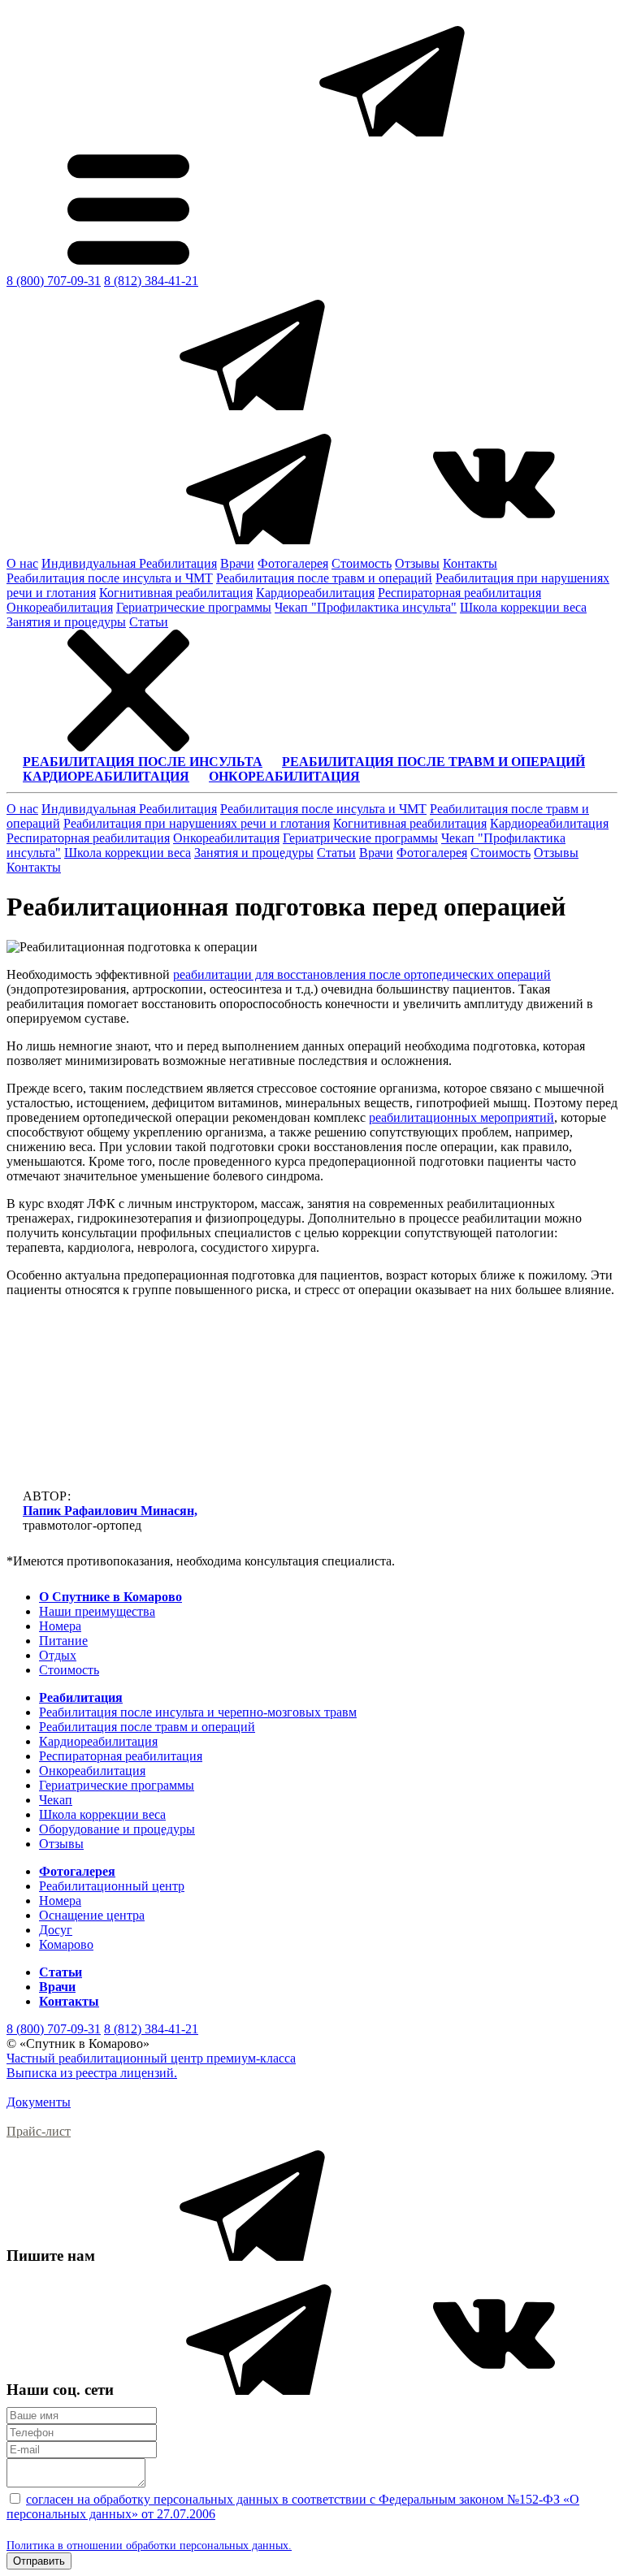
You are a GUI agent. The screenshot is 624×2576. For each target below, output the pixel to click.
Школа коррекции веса (523, 607)
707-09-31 (54, 281)
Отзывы (417, 563)
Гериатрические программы (194, 607)
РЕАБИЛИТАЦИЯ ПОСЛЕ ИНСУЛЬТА (143, 762)
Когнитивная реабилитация (176, 593)
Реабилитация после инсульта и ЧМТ (110, 578)
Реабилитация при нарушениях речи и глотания (197, 823)
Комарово (66, 1944)
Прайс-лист (39, 2131)
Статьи (149, 622)
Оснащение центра (92, 1915)
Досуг (56, 1930)
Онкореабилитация (60, 607)
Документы (39, 2102)
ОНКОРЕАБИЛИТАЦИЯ (284, 776)
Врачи (237, 563)
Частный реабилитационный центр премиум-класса (151, 2058)
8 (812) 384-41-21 (151, 2029)
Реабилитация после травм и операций (324, 578)
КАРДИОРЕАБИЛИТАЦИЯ (106, 776)
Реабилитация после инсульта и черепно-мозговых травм (198, 1712)
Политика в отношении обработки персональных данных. (149, 2546)
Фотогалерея (293, 563)
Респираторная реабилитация (459, 593)
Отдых (58, 1655)
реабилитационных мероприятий (461, 1117)
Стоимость (362, 563)
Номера (60, 1626)
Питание (63, 1641)
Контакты (470, 563)
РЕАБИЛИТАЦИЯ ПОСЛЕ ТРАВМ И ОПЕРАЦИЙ (433, 762)
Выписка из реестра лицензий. (92, 2073)
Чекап (56, 1800)
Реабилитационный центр (112, 1886)
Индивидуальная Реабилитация (129, 563)
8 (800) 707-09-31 (54, 2029)
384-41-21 (151, 281)
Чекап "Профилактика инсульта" (366, 607)
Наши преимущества (97, 1611)
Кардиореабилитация (315, 593)
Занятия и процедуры (66, 622)
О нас (22, 563)
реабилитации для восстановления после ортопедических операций (362, 974)
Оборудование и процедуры (117, 1829)
